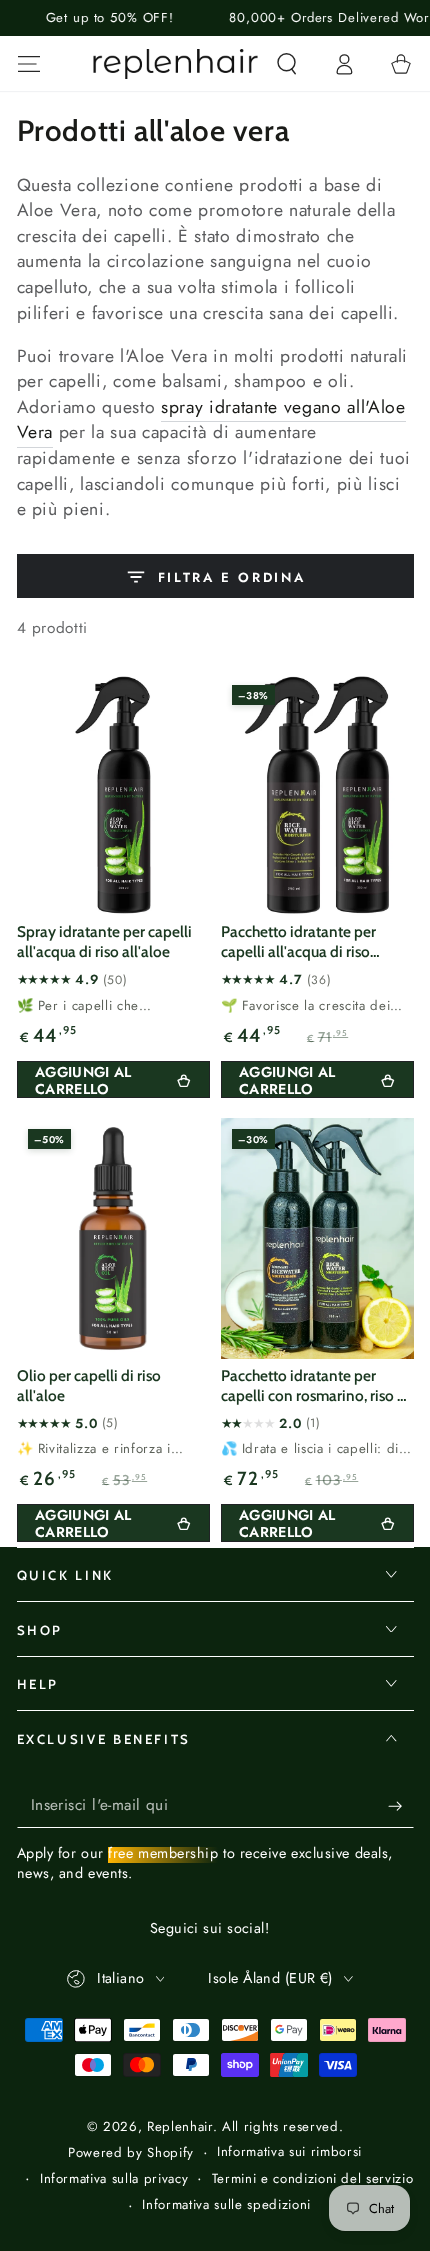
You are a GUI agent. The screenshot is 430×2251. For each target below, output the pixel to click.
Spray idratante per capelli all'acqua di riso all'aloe (104, 941)
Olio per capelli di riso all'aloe (89, 1385)
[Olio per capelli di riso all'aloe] (113, 1238)
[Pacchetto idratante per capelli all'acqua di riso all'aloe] (317, 794)
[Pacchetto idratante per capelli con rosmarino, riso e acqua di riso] (317, 1238)
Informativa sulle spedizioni (226, 2205)
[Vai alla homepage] (176, 64)
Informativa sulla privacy (114, 2179)
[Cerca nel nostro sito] (286, 63)
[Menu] (28, 63)
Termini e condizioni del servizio (313, 2179)
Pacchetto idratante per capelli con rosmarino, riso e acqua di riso (313, 1387)
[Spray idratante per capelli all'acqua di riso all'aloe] (113, 794)
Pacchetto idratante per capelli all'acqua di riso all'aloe (298, 943)
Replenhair (180, 2126)
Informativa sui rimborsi (289, 2152)
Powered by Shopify (131, 2153)
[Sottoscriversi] (400, 1805)
